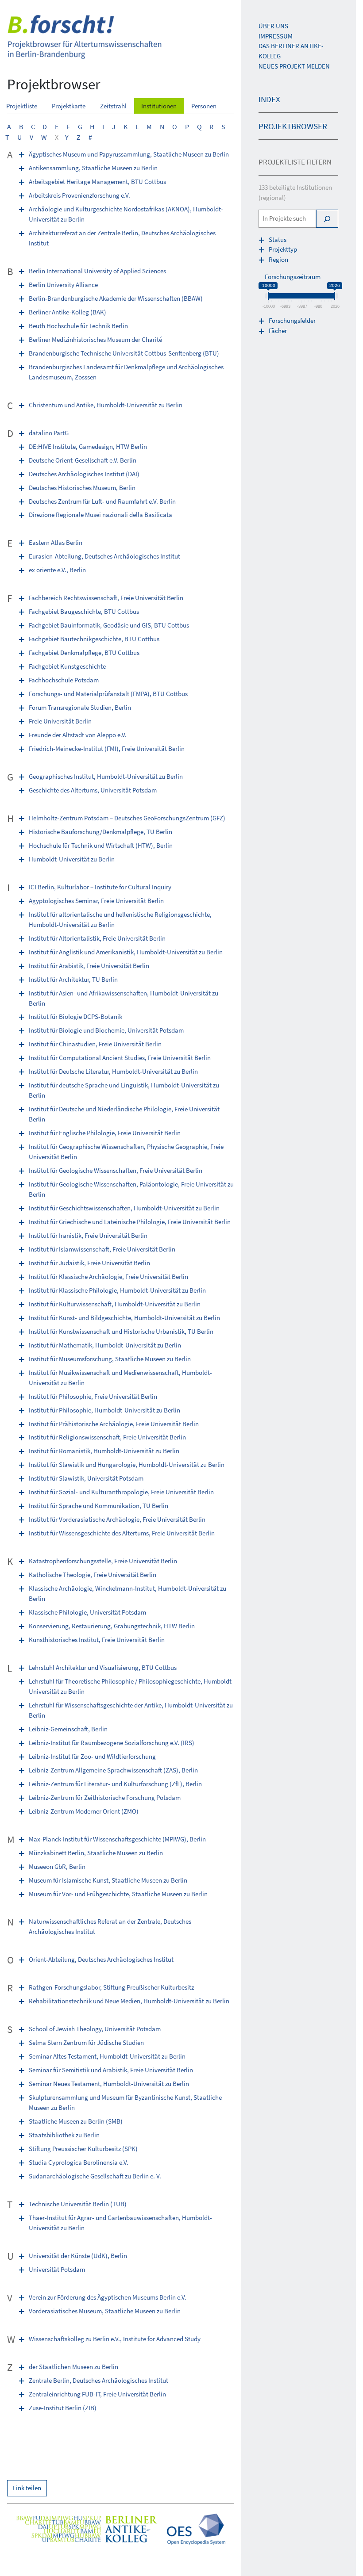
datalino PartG (49, 433)
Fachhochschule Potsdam (64, 680)
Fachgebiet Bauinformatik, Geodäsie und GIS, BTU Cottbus (109, 625)
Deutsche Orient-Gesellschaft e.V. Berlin (83, 460)
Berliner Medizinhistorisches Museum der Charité (95, 339)
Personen (204, 106)
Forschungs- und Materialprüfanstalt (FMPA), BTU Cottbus (108, 694)
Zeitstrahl (113, 106)
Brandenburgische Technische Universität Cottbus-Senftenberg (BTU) (124, 353)
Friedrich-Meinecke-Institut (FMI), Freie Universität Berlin (107, 748)
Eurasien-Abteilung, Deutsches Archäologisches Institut (104, 556)
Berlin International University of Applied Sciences (97, 271)
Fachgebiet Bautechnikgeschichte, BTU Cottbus (94, 639)
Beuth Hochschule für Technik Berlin (78, 326)
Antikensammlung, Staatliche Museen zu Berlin (93, 168)
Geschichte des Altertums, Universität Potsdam (93, 790)
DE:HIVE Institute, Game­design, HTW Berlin (88, 446)
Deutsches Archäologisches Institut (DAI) (84, 474)
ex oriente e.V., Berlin (57, 570)
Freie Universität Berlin (60, 721)
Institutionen (159, 106)
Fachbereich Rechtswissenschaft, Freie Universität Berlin (106, 598)
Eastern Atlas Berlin (56, 542)
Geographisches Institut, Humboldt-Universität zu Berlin (106, 776)
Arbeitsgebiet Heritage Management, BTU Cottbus (97, 182)
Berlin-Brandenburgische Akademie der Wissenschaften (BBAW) (116, 298)
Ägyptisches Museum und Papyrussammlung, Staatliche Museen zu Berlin (129, 154)
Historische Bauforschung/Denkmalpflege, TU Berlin (100, 832)
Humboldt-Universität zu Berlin (72, 859)
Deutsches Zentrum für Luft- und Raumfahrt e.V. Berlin (102, 501)
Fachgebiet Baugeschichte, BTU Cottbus (84, 611)
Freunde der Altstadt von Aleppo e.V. (78, 735)
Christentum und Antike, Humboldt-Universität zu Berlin (106, 405)
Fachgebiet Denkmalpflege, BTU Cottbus (84, 653)
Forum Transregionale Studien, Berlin (80, 707)
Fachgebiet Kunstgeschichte (67, 666)
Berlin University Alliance (63, 285)
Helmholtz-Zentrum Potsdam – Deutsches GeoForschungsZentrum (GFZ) (127, 818)
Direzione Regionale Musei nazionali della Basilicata (100, 515)
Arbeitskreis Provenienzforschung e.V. (79, 195)
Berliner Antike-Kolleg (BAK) (68, 312)
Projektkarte (69, 106)
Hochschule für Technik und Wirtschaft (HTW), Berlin (101, 845)
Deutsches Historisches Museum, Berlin (82, 488)
